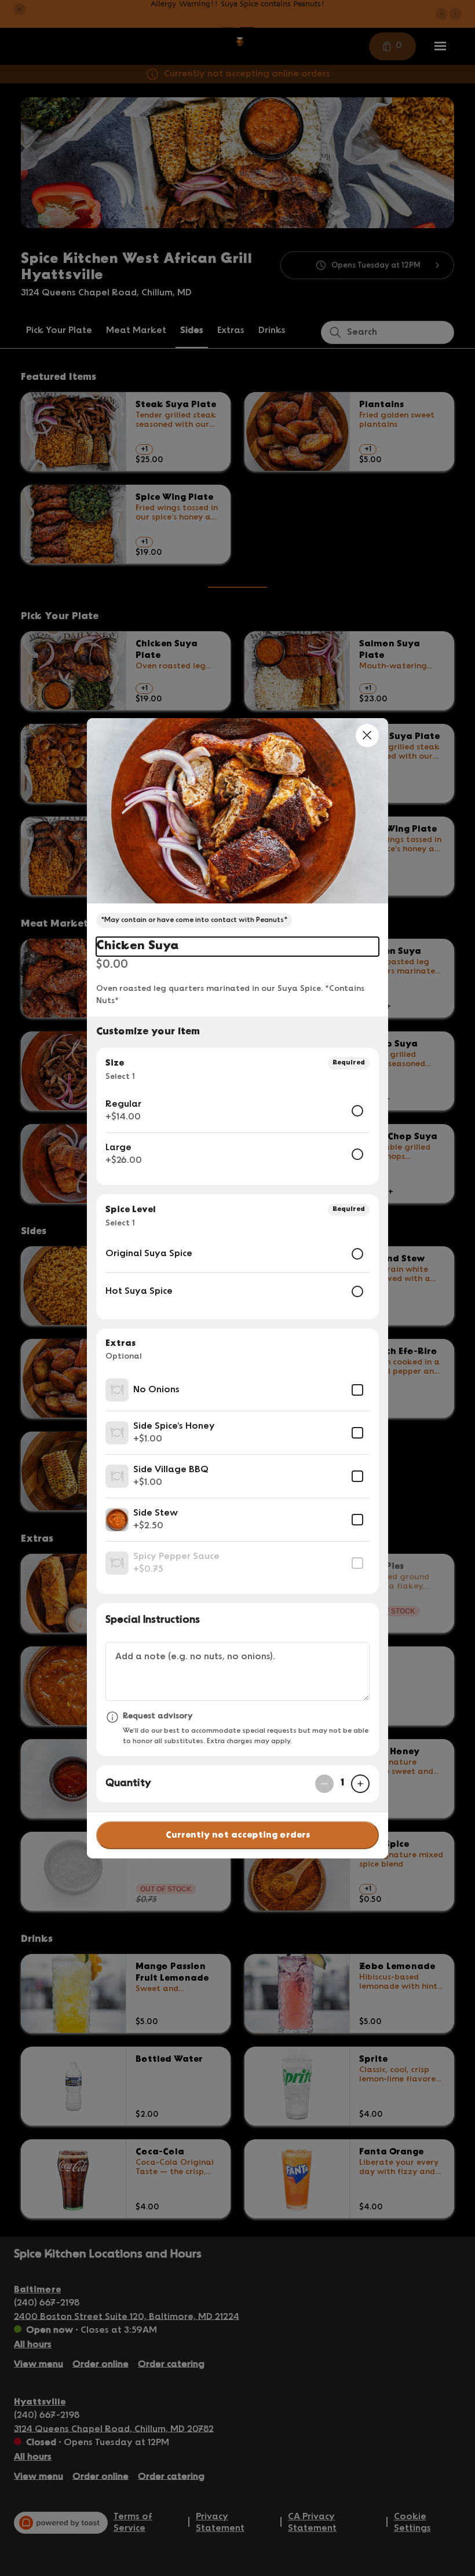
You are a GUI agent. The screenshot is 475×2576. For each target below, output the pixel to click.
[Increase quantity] (360, 1784)
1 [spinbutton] (342, 1783)
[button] (237, 811)
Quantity (128, 1783)
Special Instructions (153, 1620)
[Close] (367, 736)
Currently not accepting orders (238, 1835)
